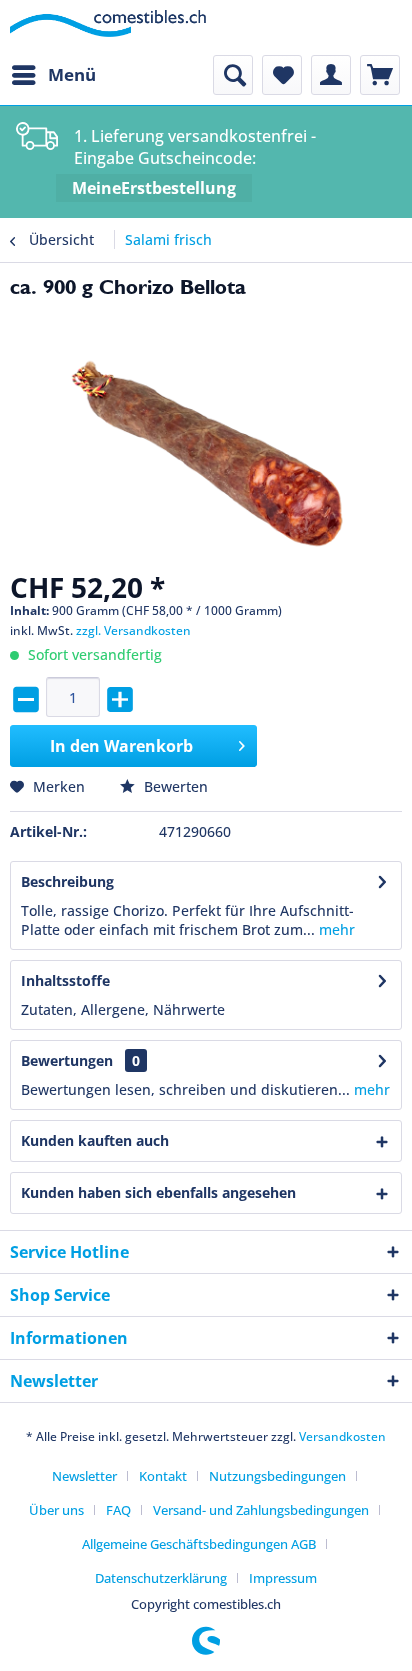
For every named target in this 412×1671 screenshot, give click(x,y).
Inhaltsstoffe (65, 980)
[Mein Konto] (331, 75)
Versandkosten (342, 1436)
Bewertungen (67, 1060)
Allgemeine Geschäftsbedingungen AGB (199, 1544)
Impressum (283, 1578)
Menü (72, 74)
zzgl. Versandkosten (133, 630)
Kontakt (163, 1476)
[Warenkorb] (380, 75)
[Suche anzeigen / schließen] (233, 75)
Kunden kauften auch (95, 1140)
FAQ (118, 1510)
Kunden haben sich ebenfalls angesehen (158, 1192)
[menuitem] (53, 75)
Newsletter (84, 1476)
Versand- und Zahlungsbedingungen (261, 1510)
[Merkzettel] (282, 75)
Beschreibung (67, 881)
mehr (335, 929)
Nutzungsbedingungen (277, 1476)
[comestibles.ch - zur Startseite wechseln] (108, 27)
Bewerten (174, 786)
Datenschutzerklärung (161, 1578)
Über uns (56, 1510)
